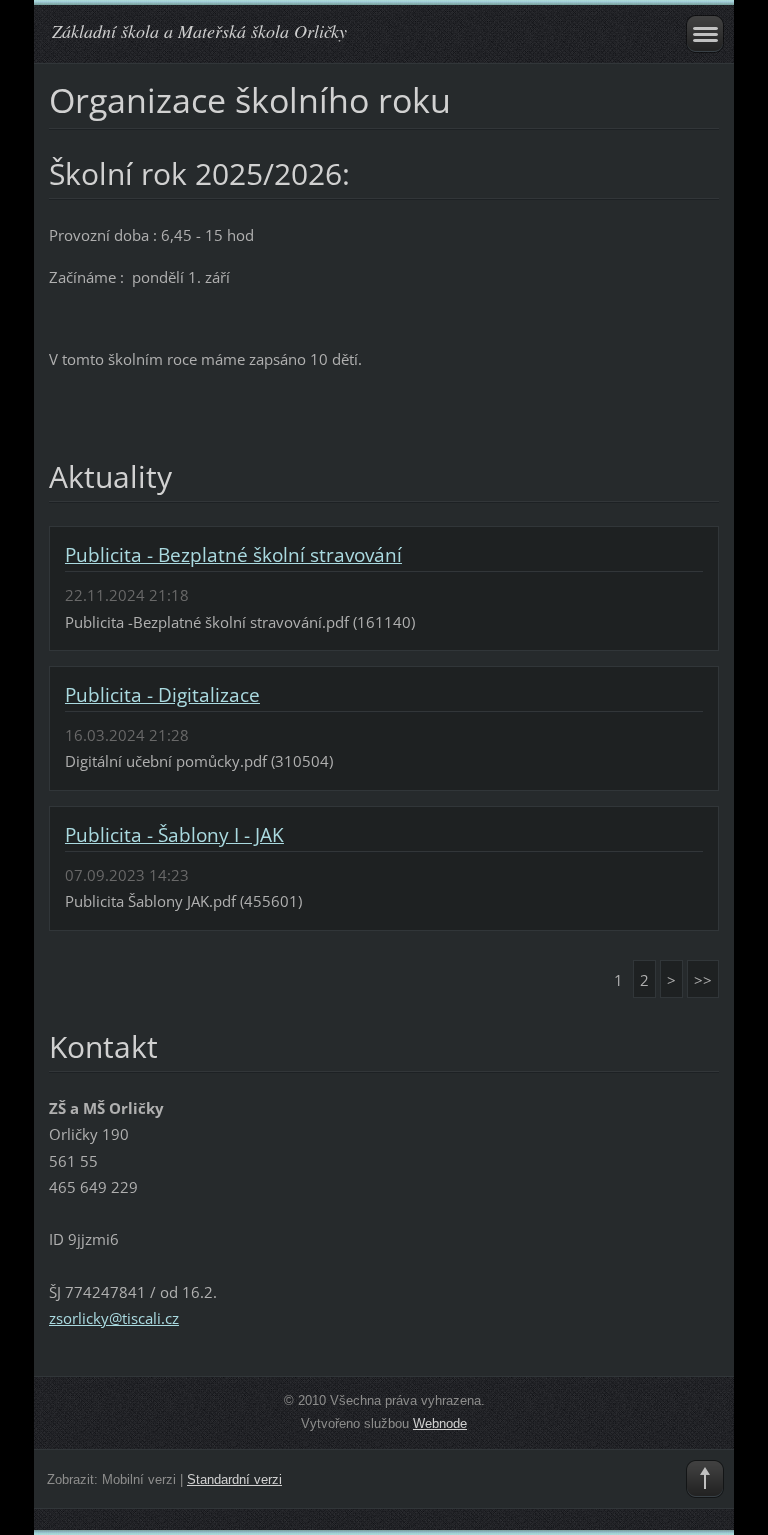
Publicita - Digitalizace (162, 695)
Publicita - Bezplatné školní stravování (233, 555)
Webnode (440, 1423)
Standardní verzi (234, 1479)
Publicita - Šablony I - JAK (174, 835)
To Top (705, 1479)
